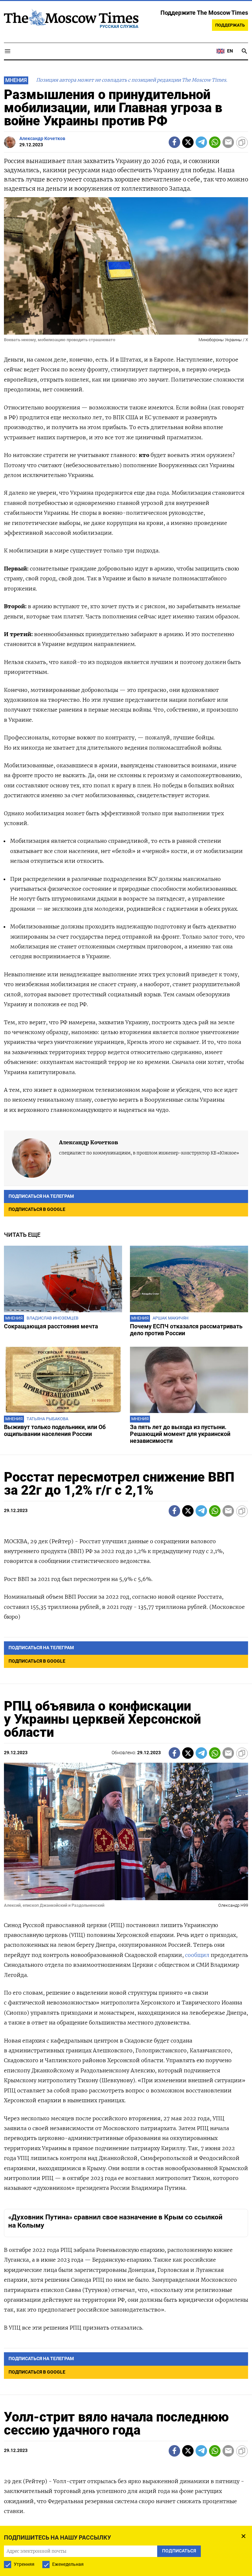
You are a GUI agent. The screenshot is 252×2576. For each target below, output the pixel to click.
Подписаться (126, 1327)
